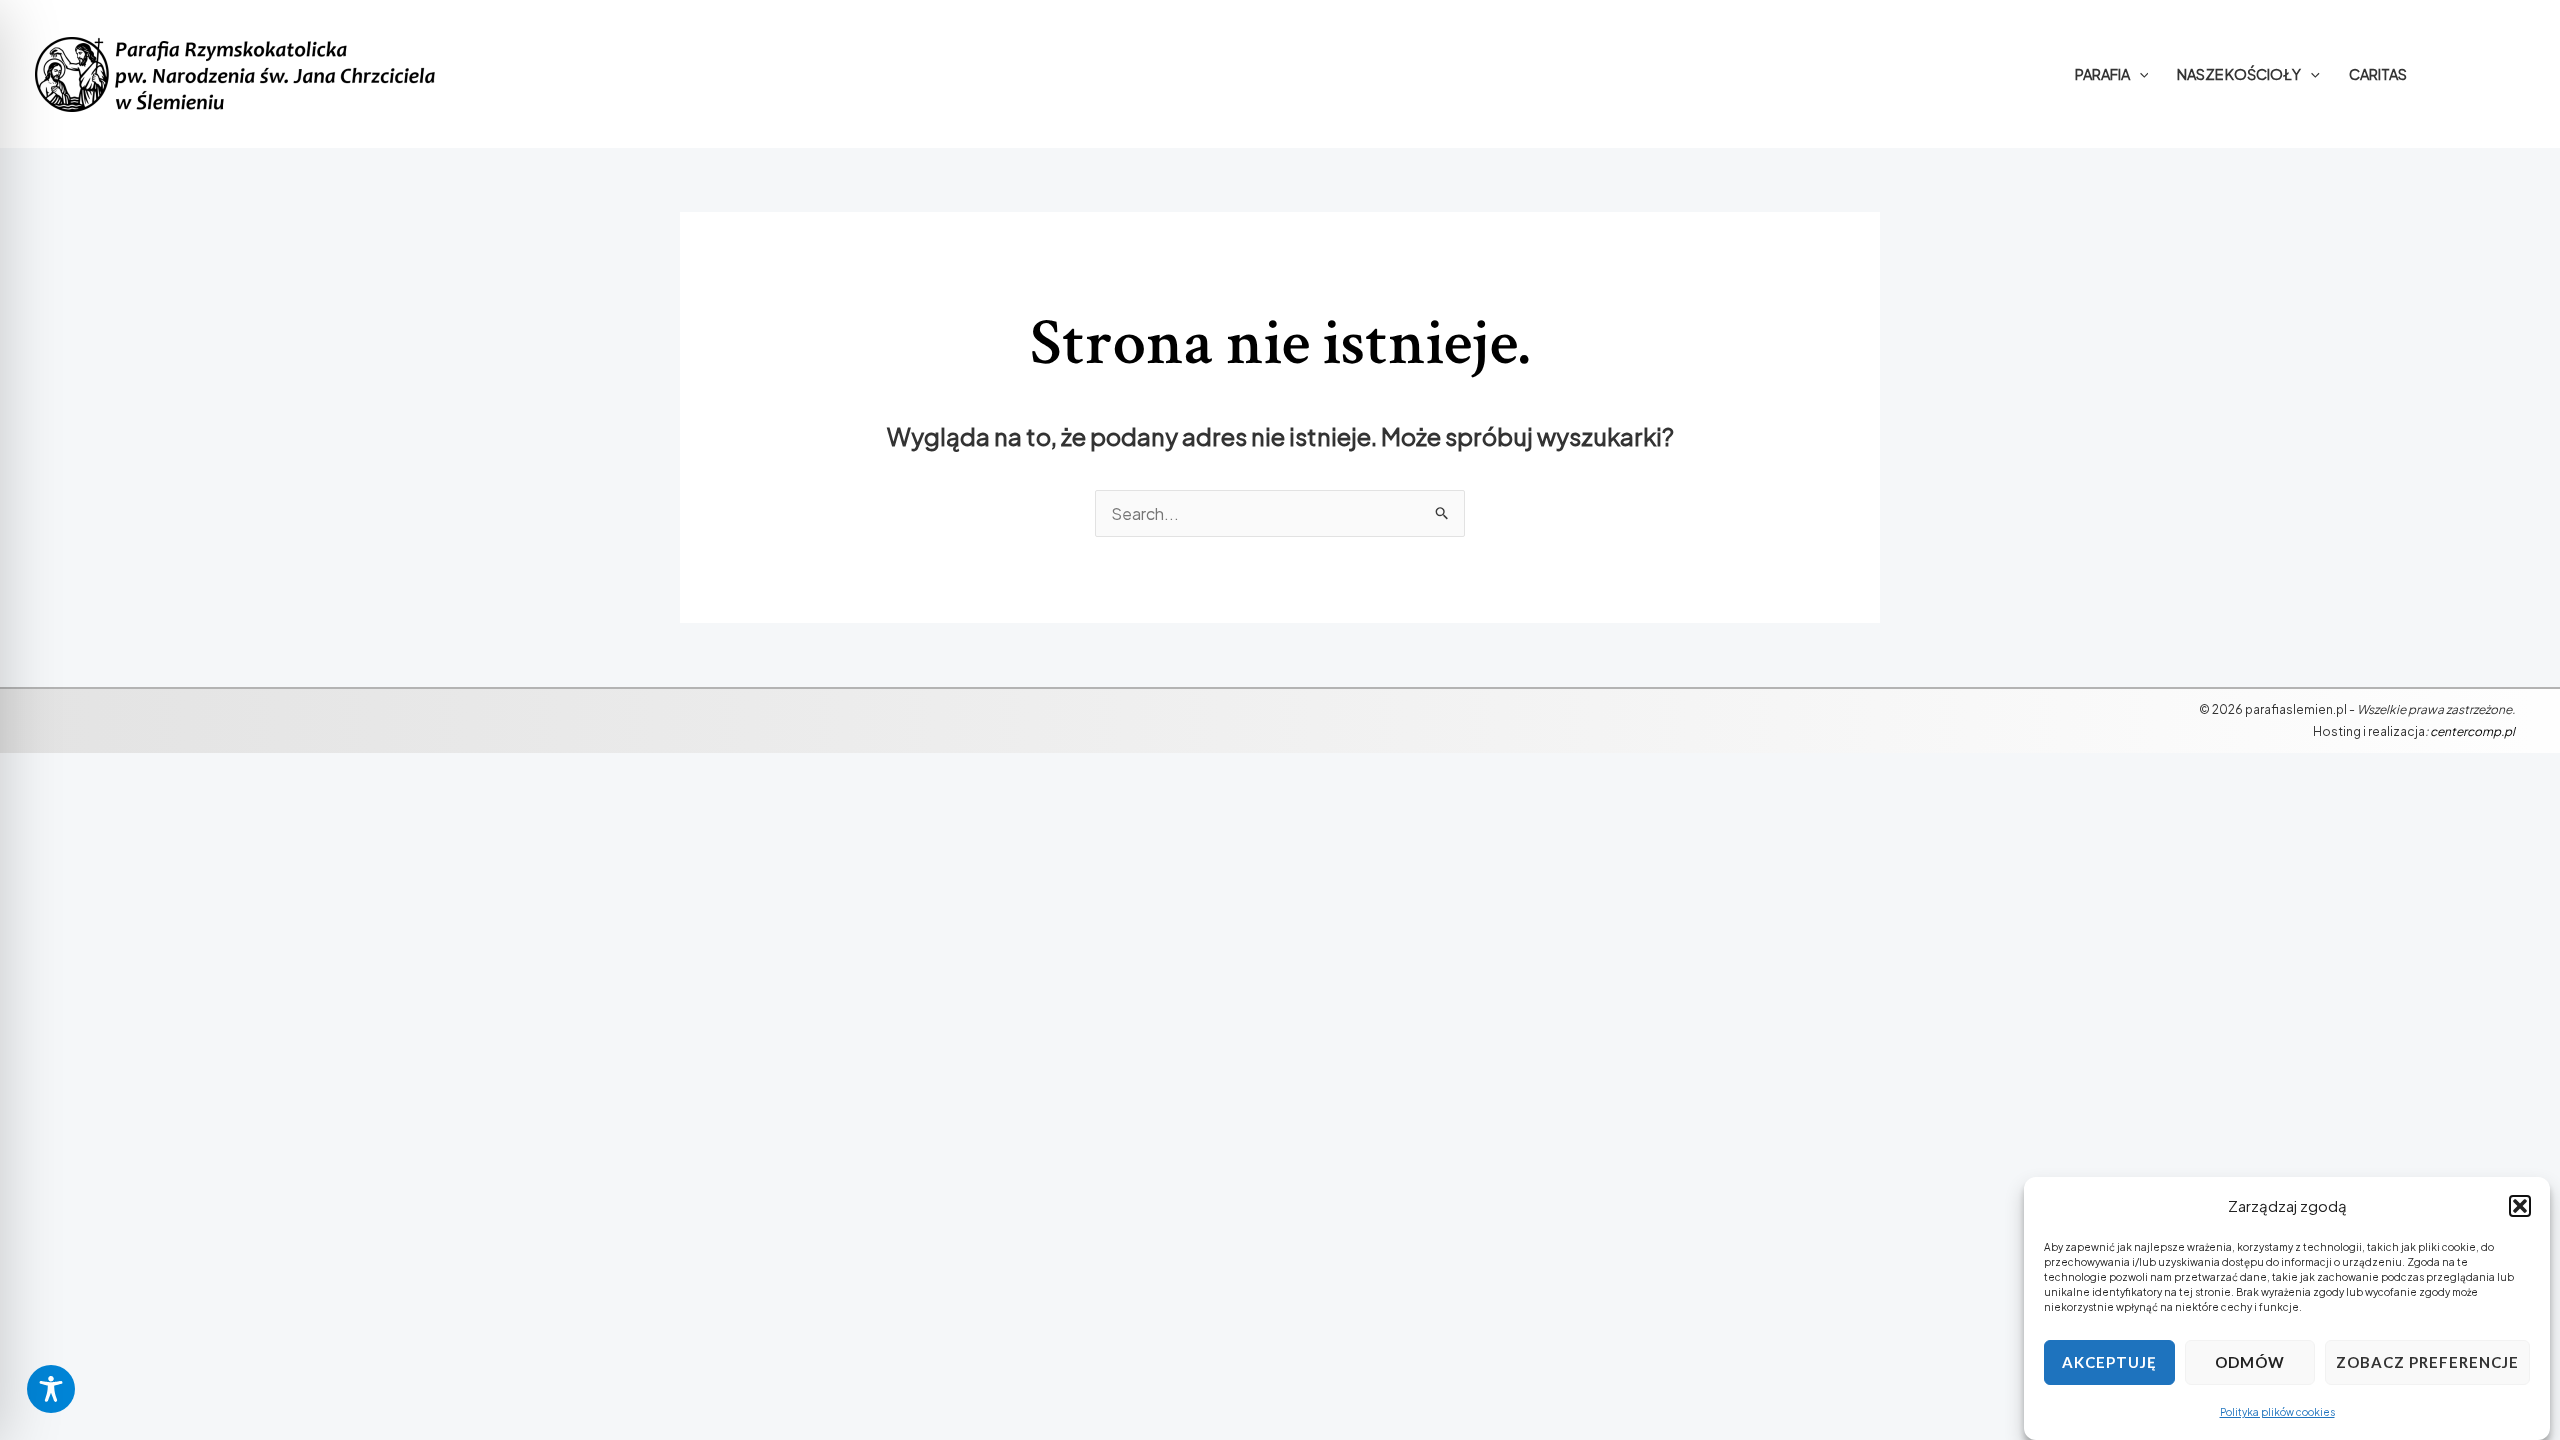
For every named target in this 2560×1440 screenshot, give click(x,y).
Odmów (2250, 1363)
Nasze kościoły (2239, 74)
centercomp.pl (2472, 731)
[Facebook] (2483, 74)
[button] (2520, 1206)
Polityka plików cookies (2277, 1412)
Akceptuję (2109, 1363)
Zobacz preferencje (2427, 1363)
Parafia (2102, 74)
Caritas (2378, 74)
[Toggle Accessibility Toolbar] (51, 1389)
